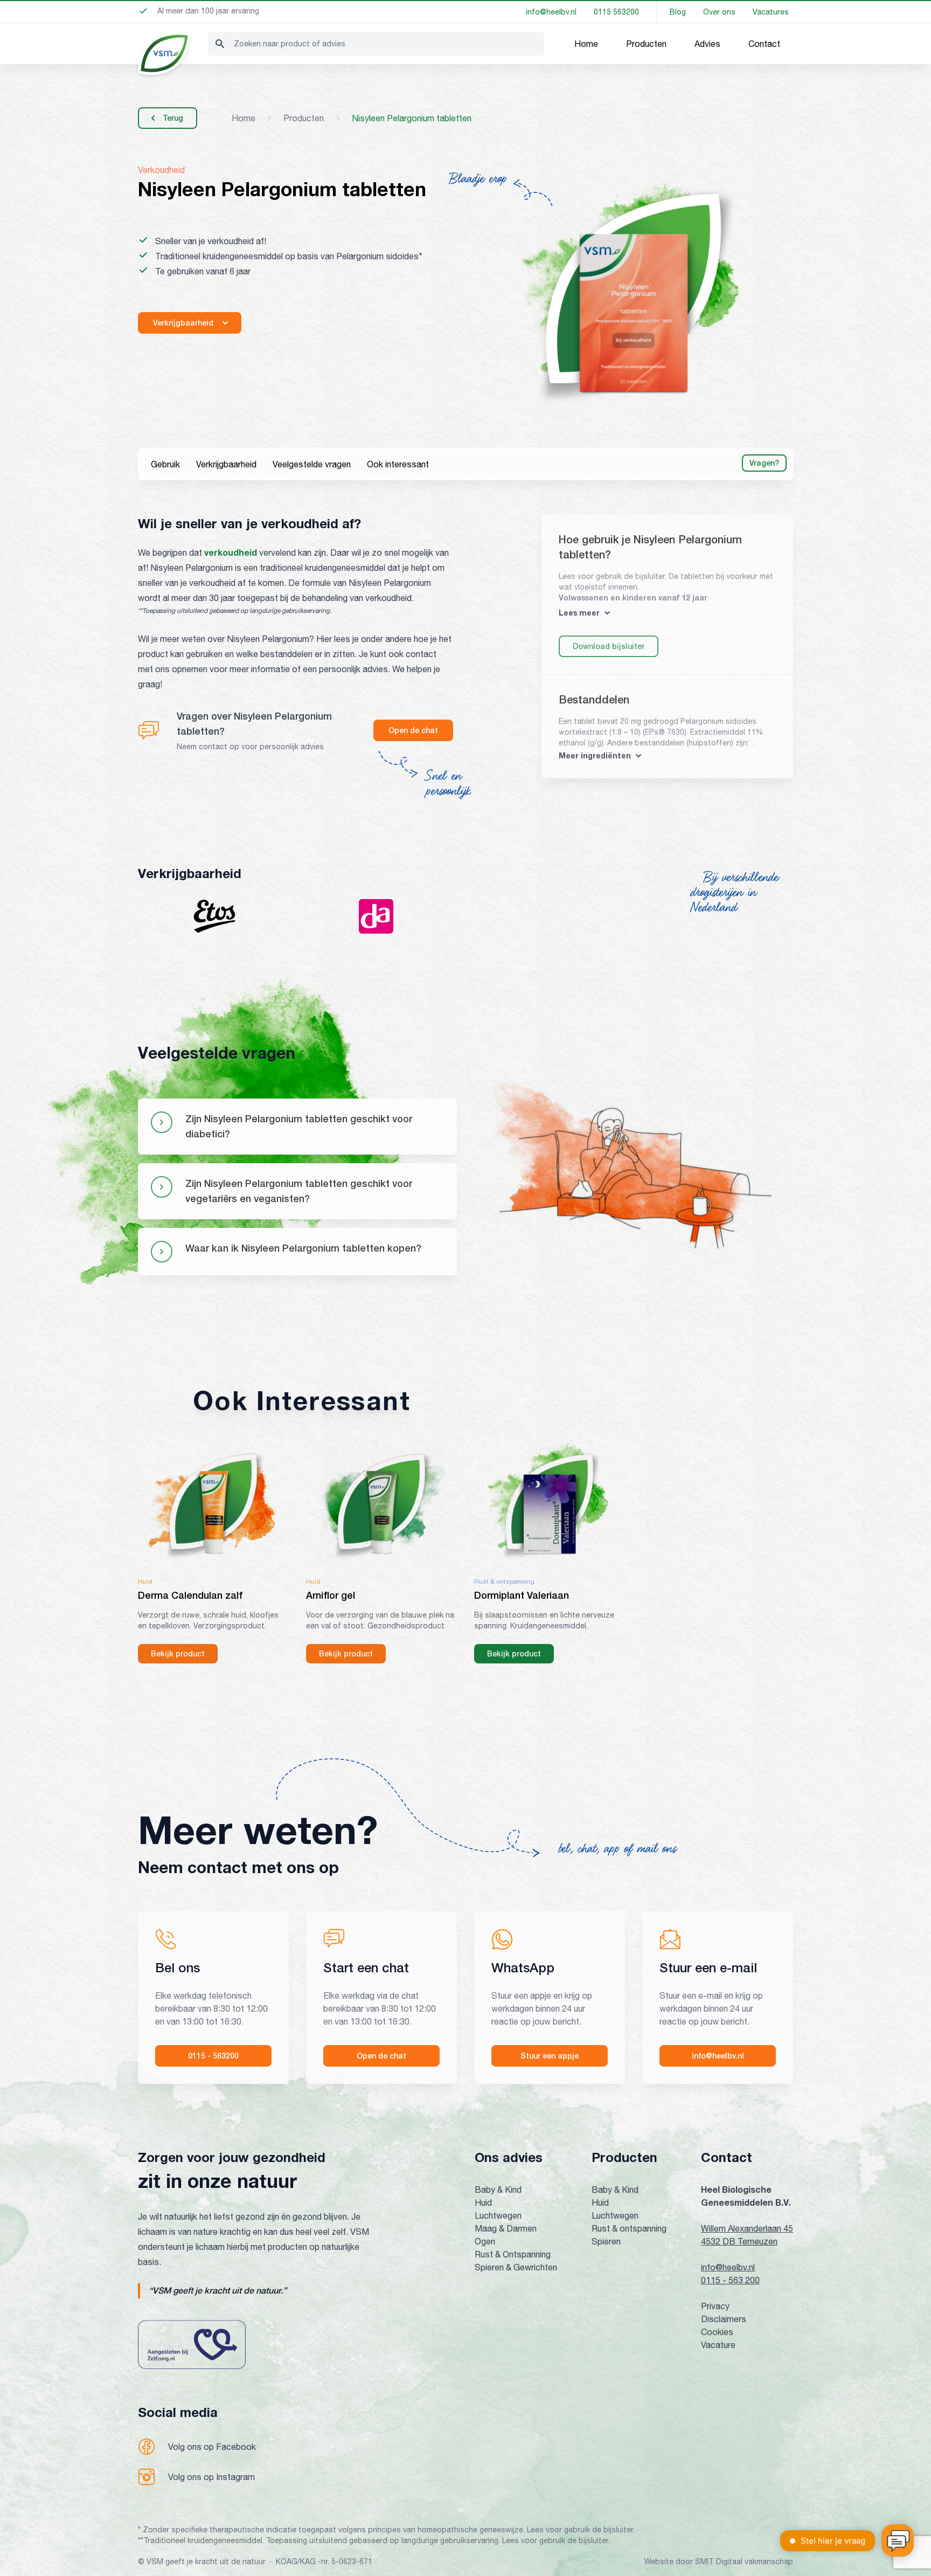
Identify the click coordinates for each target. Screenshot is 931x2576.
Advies (707, 44)
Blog (678, 12)
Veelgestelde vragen (312, 464)
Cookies (717, 2332)
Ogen (485, 2241)
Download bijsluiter (609, 646)
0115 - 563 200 (730, 2280)
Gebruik (165, 464)
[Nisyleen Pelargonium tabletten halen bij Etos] (214, 916)
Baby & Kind (498, 2190)
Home (586, 44)
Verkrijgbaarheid (226, 464)
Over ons (719, 12)
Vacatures (771, 12)
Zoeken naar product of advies (290, 44)
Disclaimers (724, 2319)
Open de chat (413, 730)
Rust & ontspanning (629, 2228)
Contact (764, 44)
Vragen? (764, 463)
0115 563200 (616, 12)
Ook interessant (398, 464)
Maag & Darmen (506, 2228)
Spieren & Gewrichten (516, 2267)
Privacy (715, 2306)
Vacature (718, 2345)
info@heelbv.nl (551, 12)
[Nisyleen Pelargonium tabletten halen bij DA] (376, 916)
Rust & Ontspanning (513, 2254)
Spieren (606, 2241)
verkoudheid (231, 552)
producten (304, 118)
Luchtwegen (498, 2215)
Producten (646, 44)
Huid (483, 2202)
